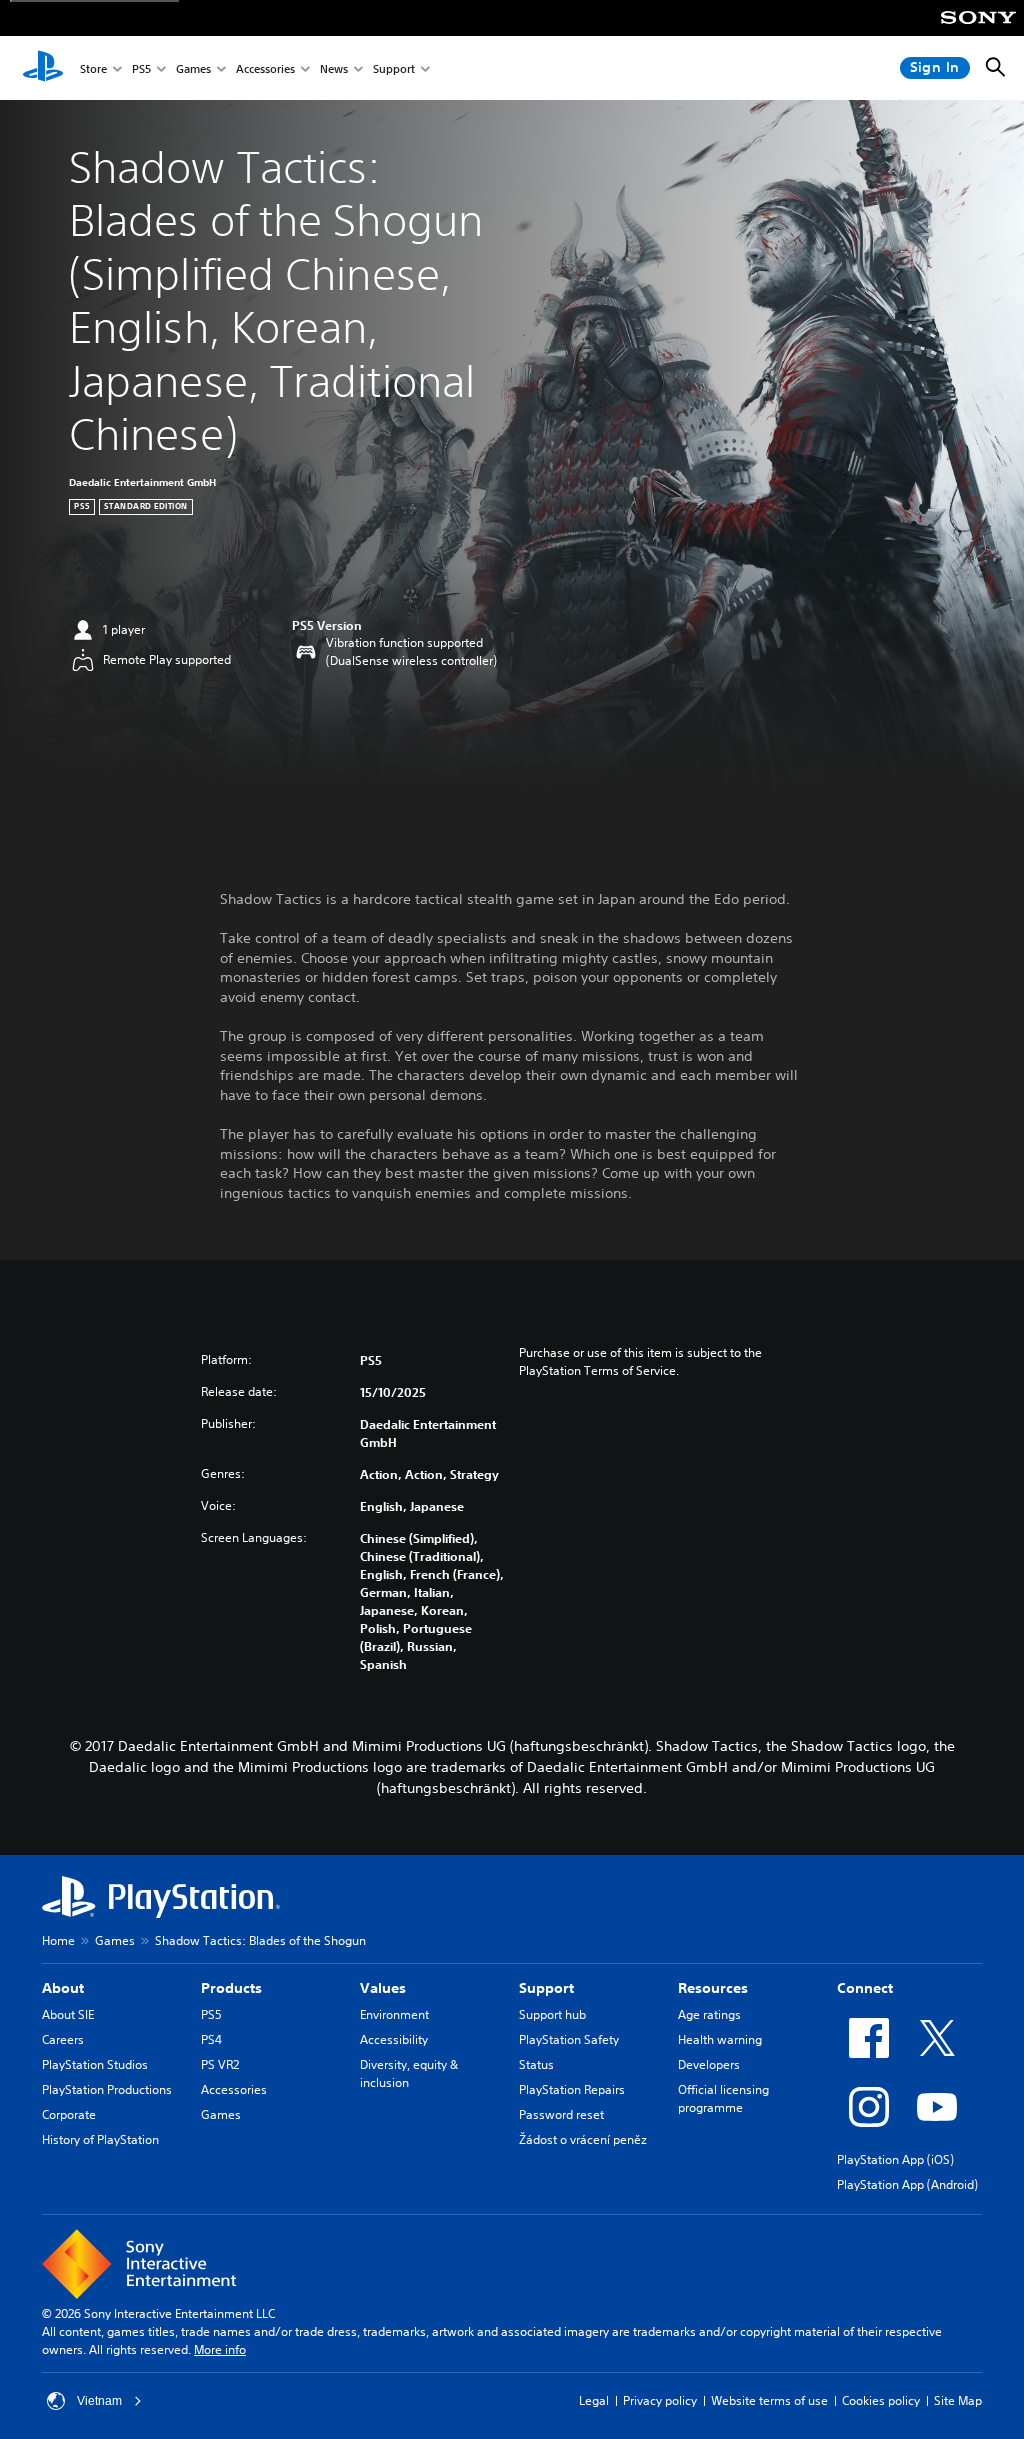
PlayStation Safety (569, 2039)
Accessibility (394, 2039)
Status (536, 2064)
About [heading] (63, 1988)
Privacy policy (660, 2400)
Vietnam (99, 2401)
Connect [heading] (865, 1988)
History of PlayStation (100, 2139)
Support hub (552, 2014)
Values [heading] (383, 1988)
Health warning (720, 2039)
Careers (63, 2039)
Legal (594, 2400)
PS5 (141, 68)
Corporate (69, 2114)
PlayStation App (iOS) (895, 2159)
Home (58, 1940)
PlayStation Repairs (572, 2089)
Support (394, 68)
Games (193, 68)
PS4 (211, 2039)
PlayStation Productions (107, 2089)
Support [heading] (546, 1988)
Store (93, 68)
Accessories (265, 68)
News (334, 68)
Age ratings (709, 2014)
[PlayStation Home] (43, 68)
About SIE (68, 2014)
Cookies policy (881, 2400)
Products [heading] (231, 1988)
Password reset (561, 2114)
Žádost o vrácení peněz (583, 2139)
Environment (394, 2014)
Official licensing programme (723, 2098)
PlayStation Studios (95, 2064)
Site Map (958, 2400)
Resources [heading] (713, 1988)
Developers (709, 2064)
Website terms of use (769, 2400)
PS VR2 (220, 2064)
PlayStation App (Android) (907, 2184)
